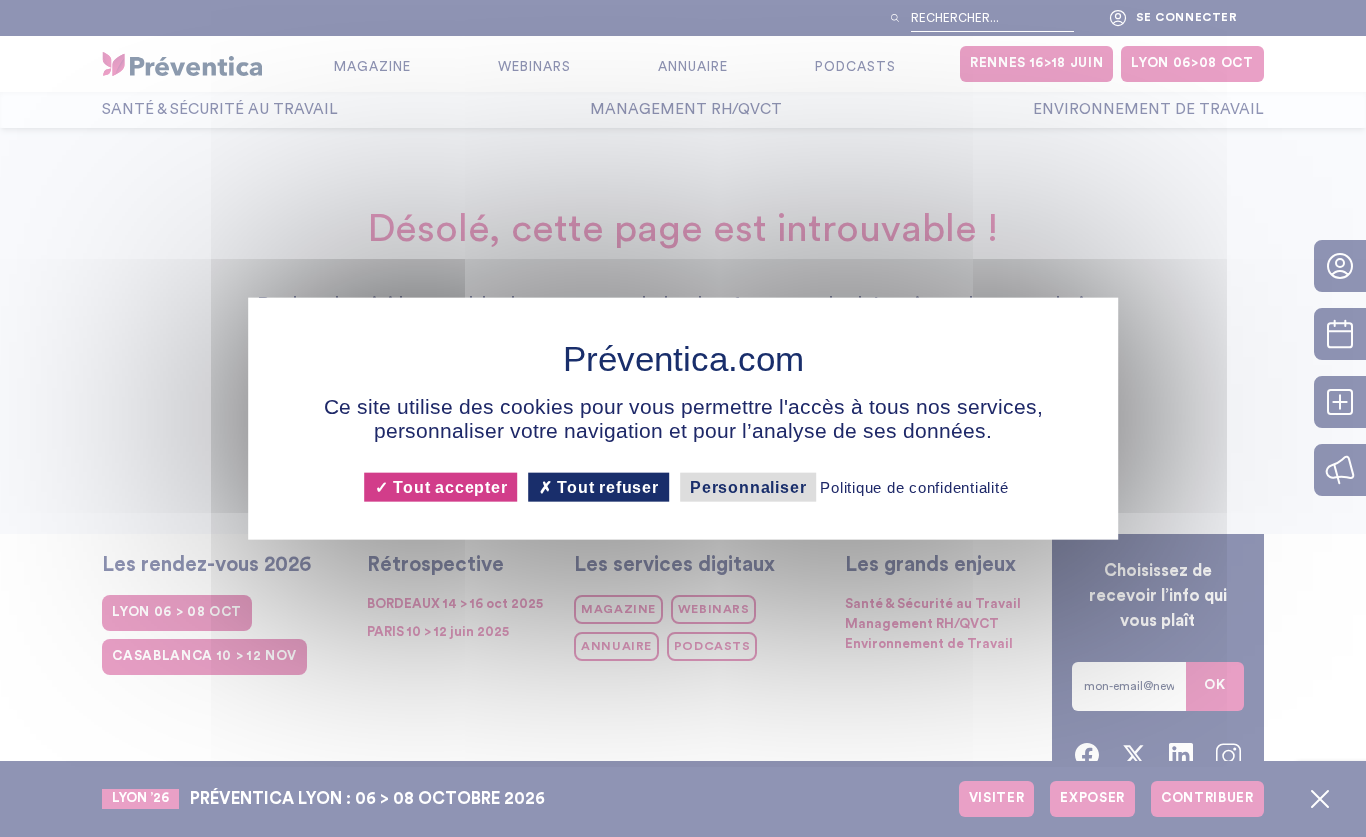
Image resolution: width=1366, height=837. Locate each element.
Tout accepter (447, 487)
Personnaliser (748, 487)
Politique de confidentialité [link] (914, 487)
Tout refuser (606, 487)
